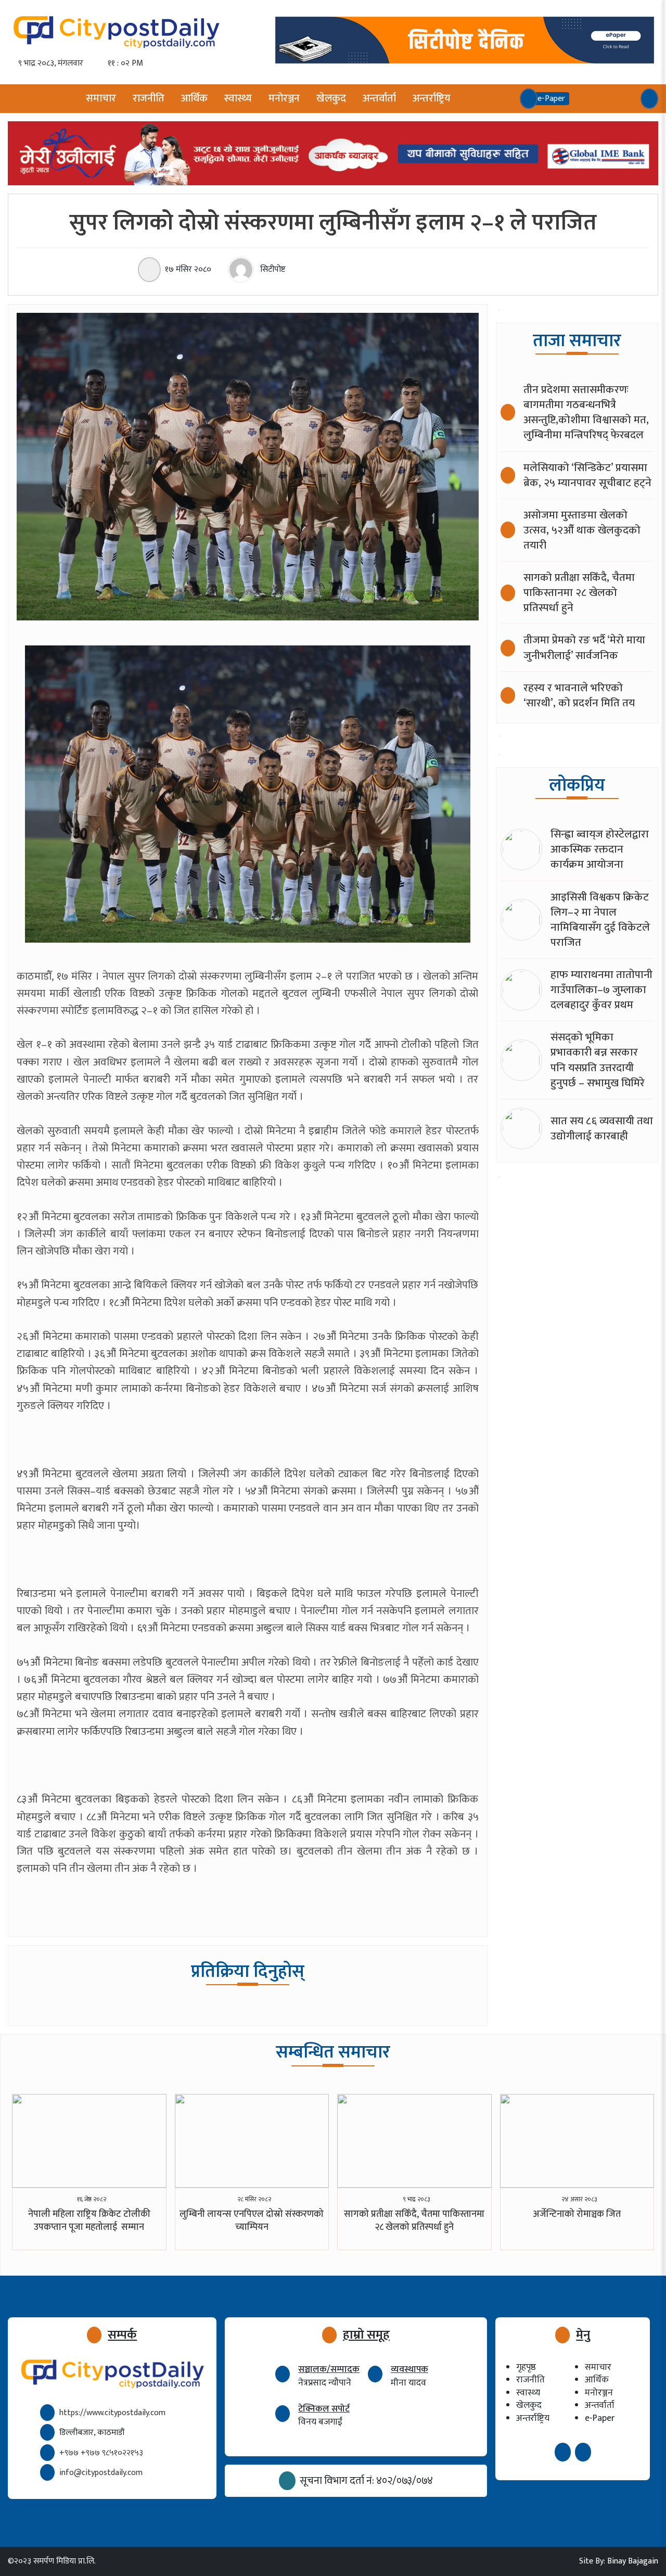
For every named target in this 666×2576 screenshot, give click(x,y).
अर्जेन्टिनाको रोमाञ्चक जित (577, 2214)
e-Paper (600, 2418)
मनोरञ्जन (284, 98)
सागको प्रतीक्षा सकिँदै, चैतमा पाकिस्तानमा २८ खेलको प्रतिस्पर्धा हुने (579, 593)
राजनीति (149, 98)
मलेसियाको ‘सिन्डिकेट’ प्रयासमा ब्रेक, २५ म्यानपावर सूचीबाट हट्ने (587, 475)
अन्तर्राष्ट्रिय (432, 98)
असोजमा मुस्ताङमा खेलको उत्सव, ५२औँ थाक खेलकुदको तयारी (582, 530)
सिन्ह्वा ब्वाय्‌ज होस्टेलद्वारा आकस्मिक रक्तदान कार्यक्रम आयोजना (600, 849)
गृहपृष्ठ (526, 2367)
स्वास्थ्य (238, 98)
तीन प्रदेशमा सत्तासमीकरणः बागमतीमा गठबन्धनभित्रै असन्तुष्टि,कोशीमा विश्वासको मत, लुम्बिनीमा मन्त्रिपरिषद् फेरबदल (586, 412)
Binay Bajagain (633, 2561)
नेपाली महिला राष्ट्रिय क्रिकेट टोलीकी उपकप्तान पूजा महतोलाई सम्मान (89, 2221)
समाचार (101, 98)
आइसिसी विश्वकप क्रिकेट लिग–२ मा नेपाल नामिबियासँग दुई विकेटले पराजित (600, 920)
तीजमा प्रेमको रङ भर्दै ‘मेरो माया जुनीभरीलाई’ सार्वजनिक (584, 648)
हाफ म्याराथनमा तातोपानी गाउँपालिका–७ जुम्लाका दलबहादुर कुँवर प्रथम (601, 990)
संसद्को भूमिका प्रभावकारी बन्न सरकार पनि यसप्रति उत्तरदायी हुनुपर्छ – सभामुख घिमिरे (598, 1060)
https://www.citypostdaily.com (112, 2413)
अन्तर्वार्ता (379, 98)
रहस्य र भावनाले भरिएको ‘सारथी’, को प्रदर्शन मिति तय (579, 695)
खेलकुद (331, 98)
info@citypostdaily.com (101, 2473)
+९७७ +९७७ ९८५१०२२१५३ (101, 2453)
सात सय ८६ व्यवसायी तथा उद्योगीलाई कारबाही (602, 1128)
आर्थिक (194, 98)
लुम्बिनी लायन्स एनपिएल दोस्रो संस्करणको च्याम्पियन (252, 2221)
